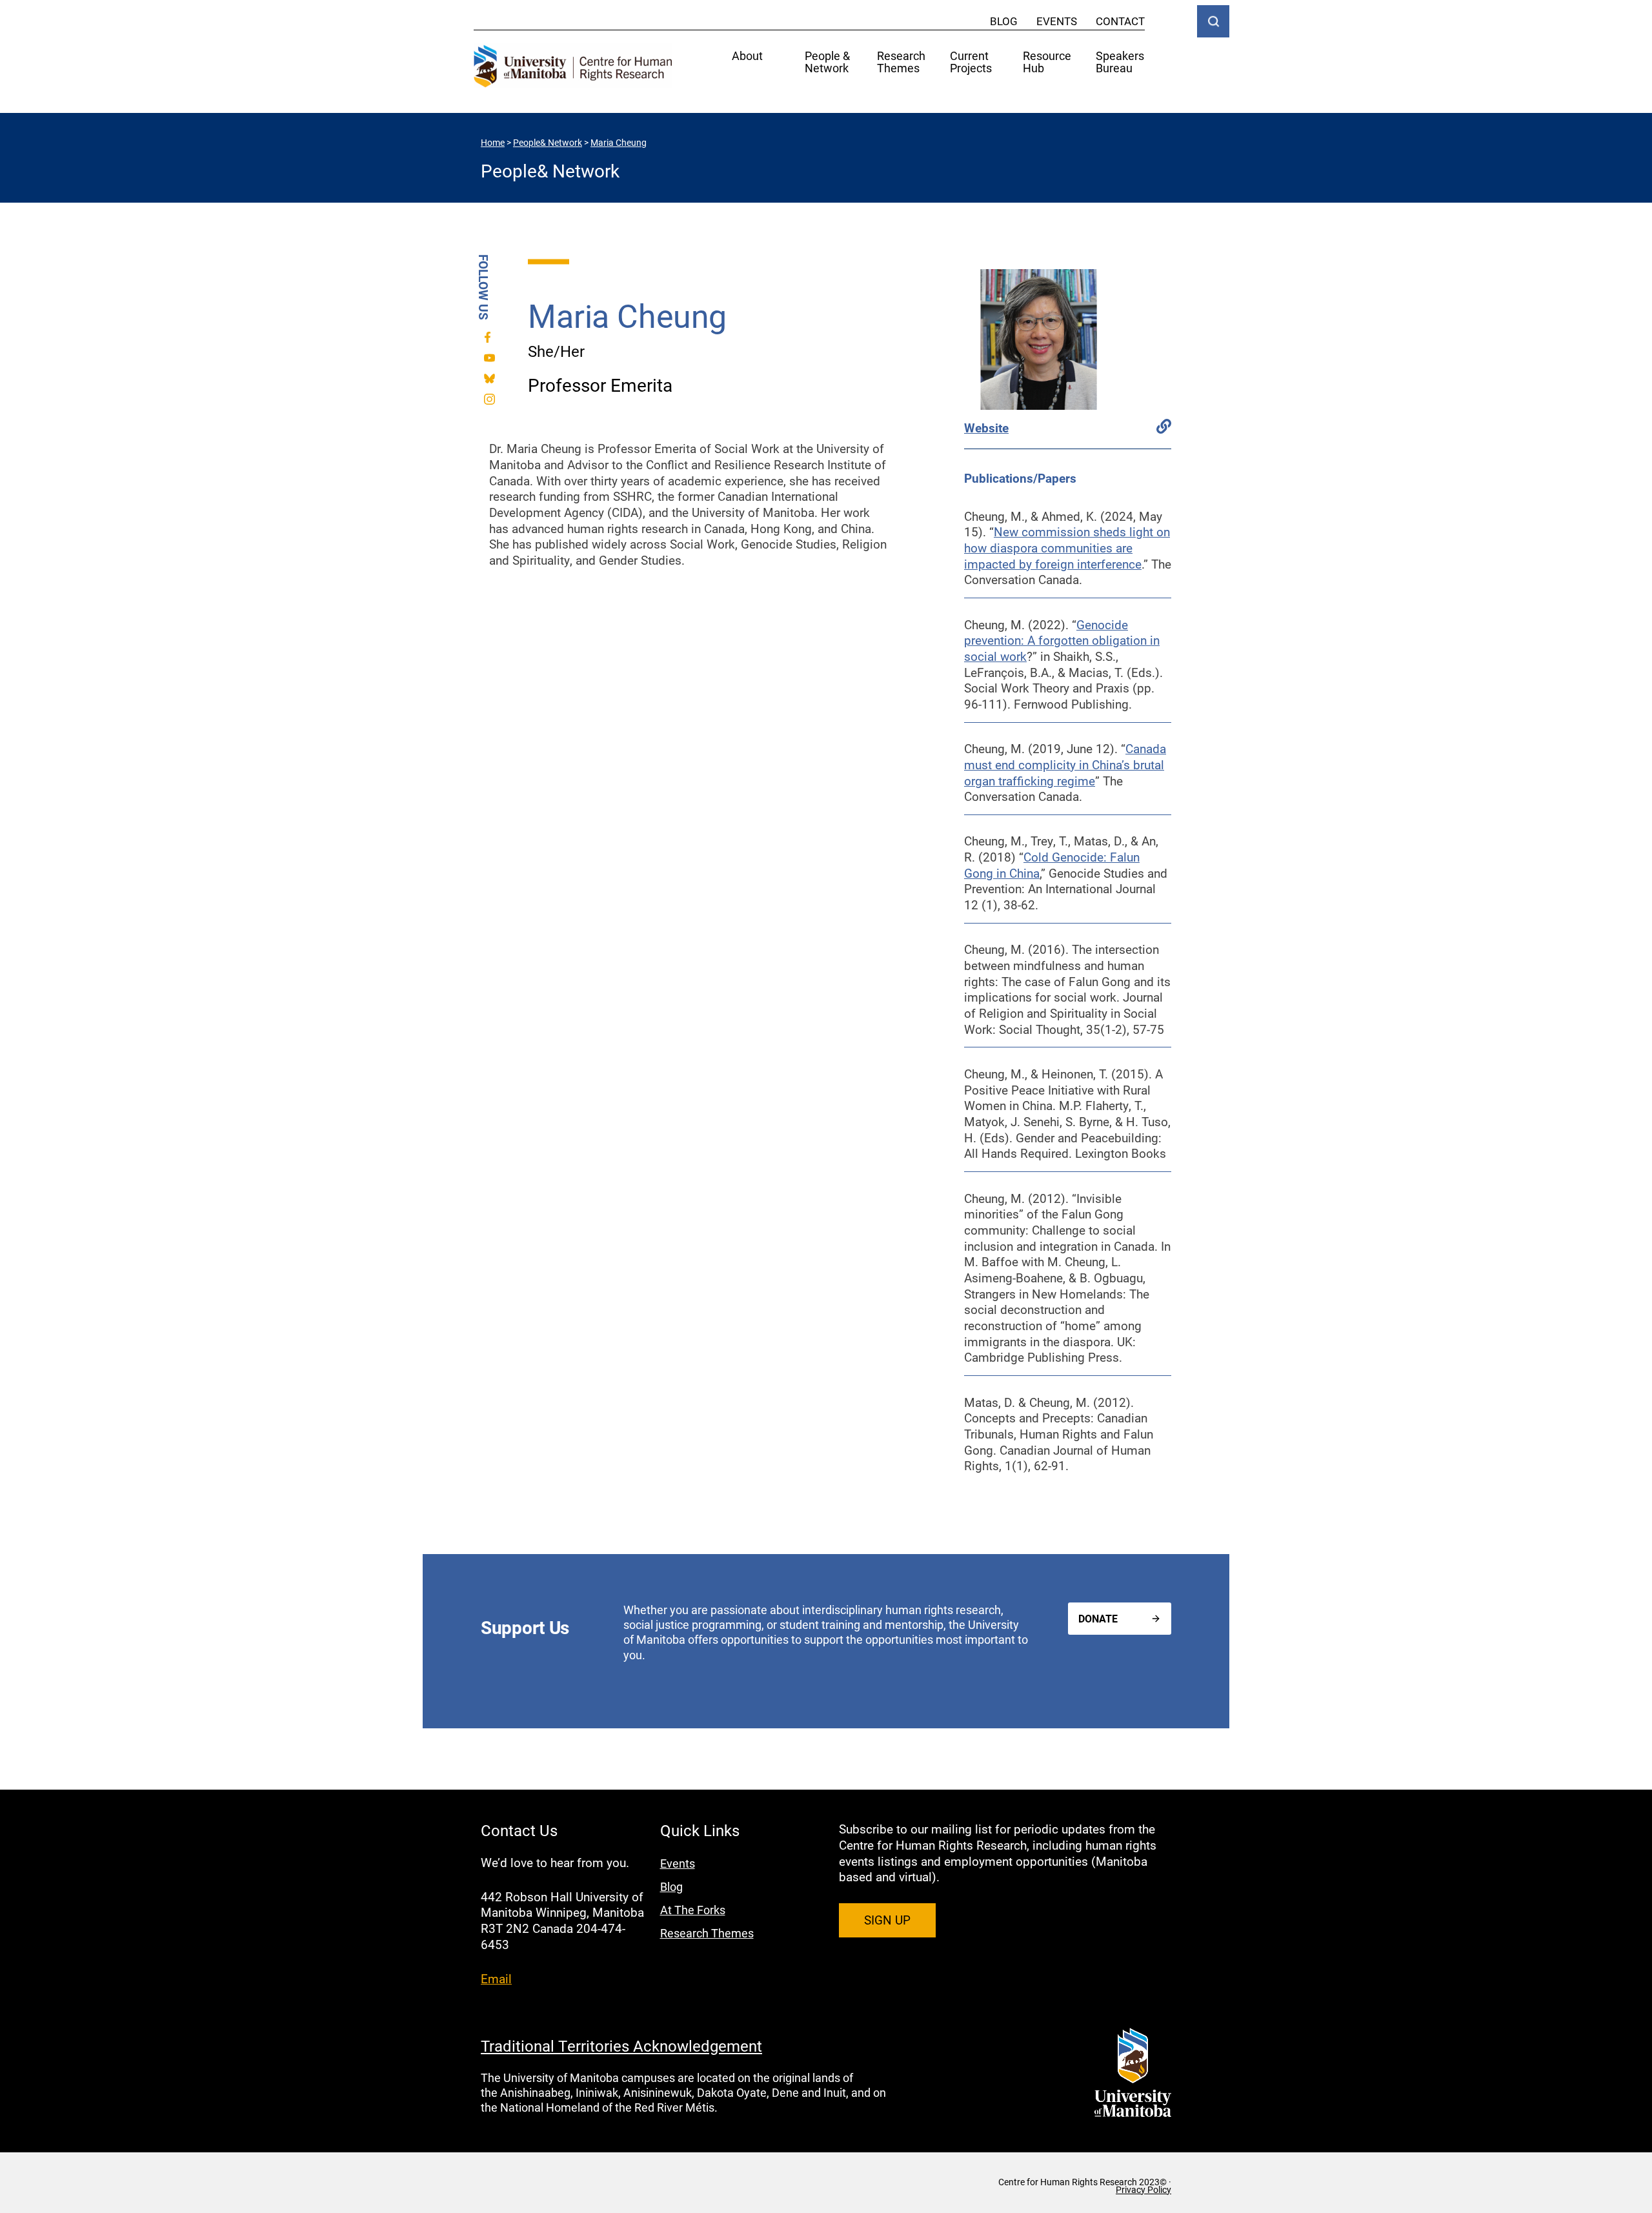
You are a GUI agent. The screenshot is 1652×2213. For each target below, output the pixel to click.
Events (1057, 21)
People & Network (827, 63)
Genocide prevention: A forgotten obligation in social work (1062, 640)
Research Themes (901, 63)
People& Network (548, 142)
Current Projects (971, 63)
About (747, 56)
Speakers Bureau (1120, 63)
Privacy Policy (1143, 2190)
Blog (1004, 21)
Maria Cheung (619, 142)
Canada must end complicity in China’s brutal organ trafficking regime (1065, 764)
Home (493, 142)
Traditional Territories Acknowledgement (621, 2046)
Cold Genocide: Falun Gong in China (1052, 865)
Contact (1120, 21)
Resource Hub (1047, 63)
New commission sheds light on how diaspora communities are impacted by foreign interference (1067, 547)
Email (496, 1978)
